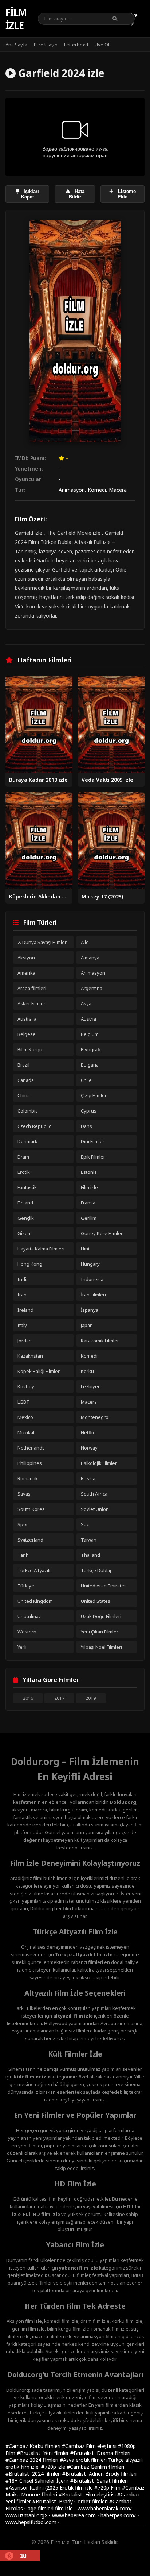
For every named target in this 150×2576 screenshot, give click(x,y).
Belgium (90, 1034)
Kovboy (26, 1386)
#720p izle (54, 2467)
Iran (22, 1295)
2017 (59, 1698)
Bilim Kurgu (30, 1049)
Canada (26, 1080)
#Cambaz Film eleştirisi (90, 2446)
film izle (64, 2508)
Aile (85, 942)
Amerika (26, 973)
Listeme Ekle (126, 194)
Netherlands (31, 1448)
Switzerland (30, 1540)
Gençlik (26, 1218)
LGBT (23, 1402)
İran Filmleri (93, 1295)
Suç (85, 1524)
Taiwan (89, 1540)
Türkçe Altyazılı (34, 1570)
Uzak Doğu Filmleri (101, 1616)
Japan (87, 1325)
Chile (86, 1080)
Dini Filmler (93, 1141)
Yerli (22, 1647)
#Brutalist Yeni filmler (44, 2453)
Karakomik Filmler (100, 1341)
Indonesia (92, 1279)
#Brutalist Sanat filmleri (99, 2481)
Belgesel (27, 1034)
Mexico (25, 1417)
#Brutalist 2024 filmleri (34, 2474)
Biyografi (91, 1049)
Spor (23, 1524)
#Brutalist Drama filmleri (100, 2453)
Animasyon (72, 490)
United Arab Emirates (104, 1586)
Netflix (88, 1432)
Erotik (24, 1172)
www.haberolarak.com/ (105, 2508)
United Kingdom (35, 1601)
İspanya (90, 1310)
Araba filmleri (32, 988)
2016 (28, 1698)
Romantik (28, 1478)
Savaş (24, 1494)
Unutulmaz (29, 1616)
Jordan (25, 1341)
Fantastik (27, 1187)
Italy (22, 1325)
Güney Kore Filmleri (102, 1233)
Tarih (23, 1555)
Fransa (88, 1203)
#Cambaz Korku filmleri (34, 2446)
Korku (87, 1371)
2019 (91, 1698)
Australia (27, 1019)
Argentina (92, 988)
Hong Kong (30, 1264)
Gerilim (89, 1218)
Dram (23, 1157)
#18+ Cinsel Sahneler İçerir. (38, 2481)
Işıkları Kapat (30, 194)
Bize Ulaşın (46, 45)
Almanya (90, 958)
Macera (118, 490)
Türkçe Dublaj (96, 1570)
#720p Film (108, 2488)
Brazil (23, 1065)
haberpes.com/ (118, 2515)
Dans (86, 1126)
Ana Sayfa (16, 45)
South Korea (31, 1509)
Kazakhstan (30, 1356)
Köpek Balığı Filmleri (39, 1371)
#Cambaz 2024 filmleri (33, 2460)
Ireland (25, 1310)
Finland (25, 1203)
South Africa (94, 1494)
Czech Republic (34, 1126)
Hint (85, 1249)
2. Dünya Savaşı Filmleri (43, 942)
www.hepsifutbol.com (31, 2522)
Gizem (25, 1233)
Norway (89, 1448)
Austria (88, 1019)
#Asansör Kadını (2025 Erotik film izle (50, 2488)
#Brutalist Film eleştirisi (88, 2494)
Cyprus (89, 1111)
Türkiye (26, 1586)
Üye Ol (102, 45)
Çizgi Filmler (94, 1095)
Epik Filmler (93, 1157)
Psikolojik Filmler (99, 1463)
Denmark (27, 1141)
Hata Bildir (77, 194)
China (24, 1095)
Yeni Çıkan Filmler (100, 1632)
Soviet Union (95, 1509)
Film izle (16, 19)
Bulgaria (90, 1065)
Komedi (97, 490)
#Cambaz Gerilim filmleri (95, 2467)
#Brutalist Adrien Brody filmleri (99, 2474)
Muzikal (26, 1432)
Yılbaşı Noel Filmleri (101, 1647)
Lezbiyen (91, 1386)
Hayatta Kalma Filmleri (41, 1249)
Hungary (90, 1264)
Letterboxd (76, 45)
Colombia (28, 1111)
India (23, 1279)
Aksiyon (26, 958)
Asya (86, 1003)
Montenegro (95, 1417)
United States (96, 1601)
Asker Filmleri (32, 1003)
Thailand (90, 1555)
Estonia (89, 1172)
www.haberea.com (74, 2515)
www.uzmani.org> (26, 2515)
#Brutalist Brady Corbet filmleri (71, 2501)
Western (27, 1632)
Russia (88, 1478)
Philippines (30, 1463)
